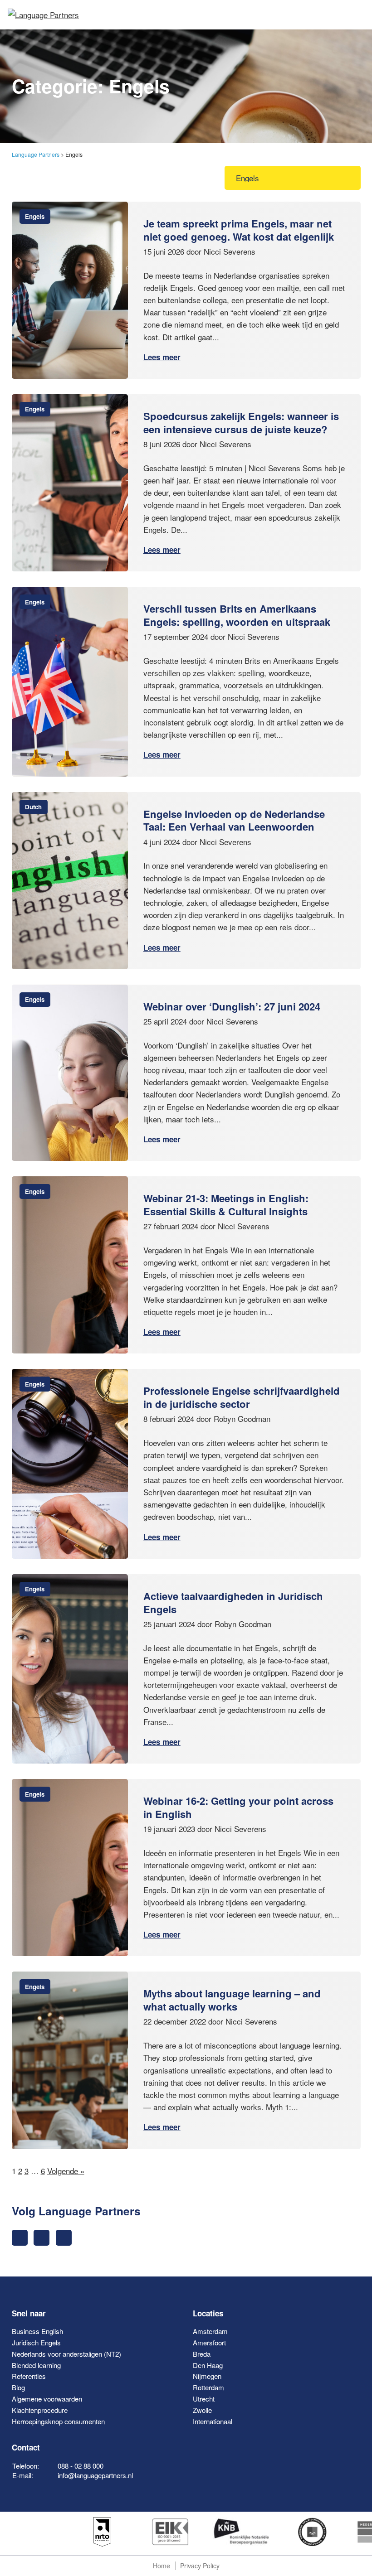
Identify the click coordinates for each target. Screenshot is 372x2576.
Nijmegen (207, 2376)
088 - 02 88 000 (81, 2466)
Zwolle (202, 2410)
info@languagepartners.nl (95, 2475)
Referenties (29, 2376)
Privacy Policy (200, 2566)
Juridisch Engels (36, 2342)
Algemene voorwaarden (47, 2399)
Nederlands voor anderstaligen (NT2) (66, 2354)
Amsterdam (210, 2331)
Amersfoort (209, 2342)
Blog (18, 2387)
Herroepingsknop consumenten (58, 2421)
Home (162, 2566)
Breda (202, 2354)
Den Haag (208, 2365)
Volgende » (66, 2171)
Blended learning (36, 2365)
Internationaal (213, 2421)
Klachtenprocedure (40, 2410)
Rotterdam (208, 2387)
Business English (37, 2331)
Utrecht (204, 2399)
